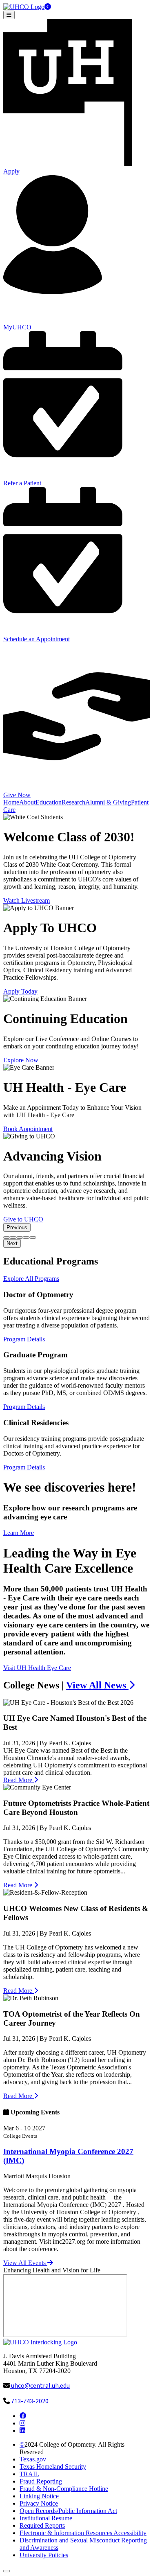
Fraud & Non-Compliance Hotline (64, 2489)
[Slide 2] (13, 1237)
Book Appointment (28, 1129)
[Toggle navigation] (9, 15)
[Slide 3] (20, 1237)
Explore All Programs (31, 1279)
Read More (19, 1780)
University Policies (44, 2555)
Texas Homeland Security (53, 2467)
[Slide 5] (33, 1237)
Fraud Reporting (41, 2481)
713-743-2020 (29, 2401)
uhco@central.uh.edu (40, 2386)
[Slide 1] (7, 1237)
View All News (97, 1685)
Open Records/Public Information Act (68, 2511)
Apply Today (20, 991)
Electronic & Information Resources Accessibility (83, 2533)
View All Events (25, 2263)
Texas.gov (33, 2459)
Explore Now (21, 1060)
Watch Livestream (27, 900)
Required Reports (42, 2525)
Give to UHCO (23, 1219)
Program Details (24, 1339)
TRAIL (29, 2474)
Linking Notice (39, 2496)
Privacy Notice (39, 2503)
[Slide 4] (26, 1237)
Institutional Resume (46, 2518)
